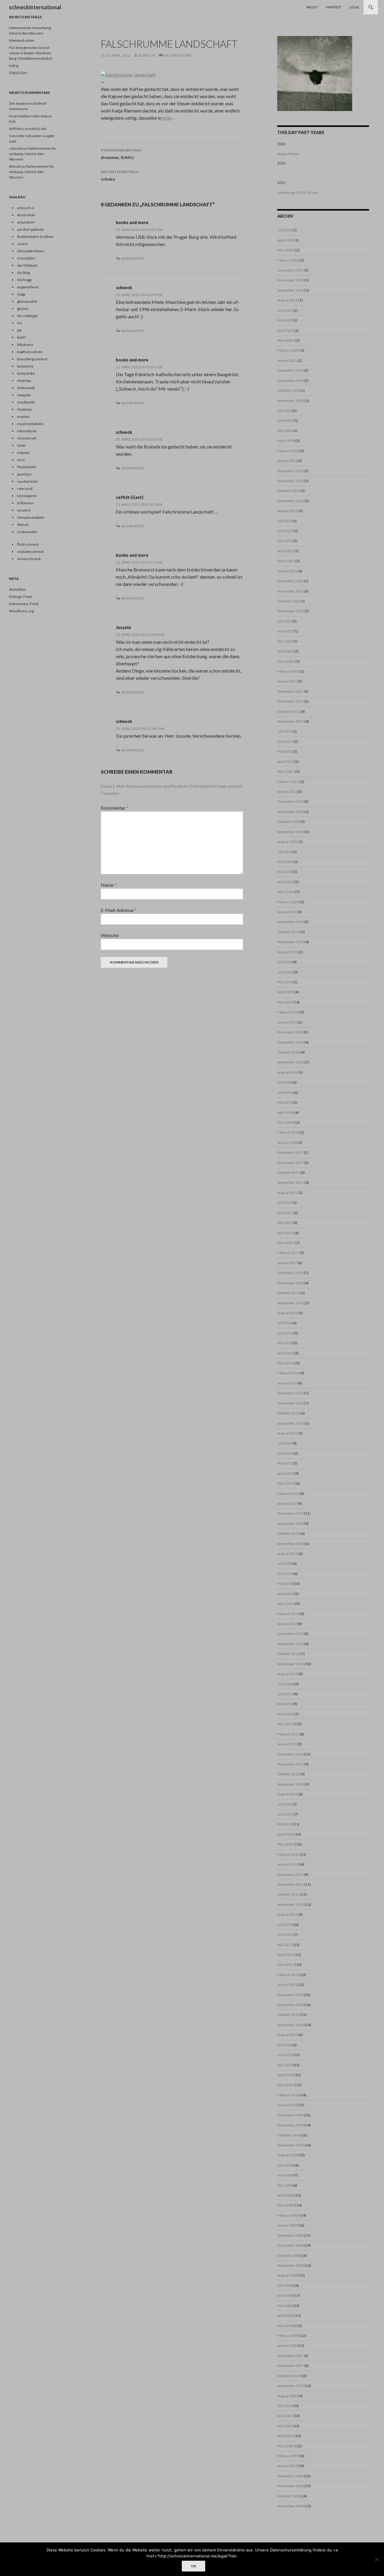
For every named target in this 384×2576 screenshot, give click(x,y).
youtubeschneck (30, 552)
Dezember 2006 (290, 2476)
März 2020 (286, 892)
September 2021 (291, 721)
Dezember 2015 (290, 1393)
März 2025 (286, 340)
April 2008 (285, 2315)
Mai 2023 (285, 541)
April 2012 (285, 1834)
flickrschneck (28, 544)
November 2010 (290, 2005)
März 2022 (286, 661)
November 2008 (290, 2245)
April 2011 (285, 1955)
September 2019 (291, 942)
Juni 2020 (285, 862)
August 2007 (287, 2396)
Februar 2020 (288, 902)
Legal (355, 7)
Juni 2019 (285, 972)
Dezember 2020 (290, 801)
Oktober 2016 (288, 1293)
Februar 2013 (288, 1734)
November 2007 (290, 2366)
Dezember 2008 (290, 2235)
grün (167, 118)
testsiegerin (27, 496)
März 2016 (286, 1363)
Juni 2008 (285, 2295)
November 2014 (290, 1523)
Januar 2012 (287, 1864)
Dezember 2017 (290, 1152)
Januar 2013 (287, 1744)
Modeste (24, 409)
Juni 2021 (285, 741)
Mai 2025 (285, 320)
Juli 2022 (284, 621)
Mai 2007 (285, 2426)
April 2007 (285, 2436)
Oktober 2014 (288, 1533)
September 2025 (291, 290)
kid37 (22, 337)
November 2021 (290, 701)
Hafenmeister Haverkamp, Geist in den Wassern (33, 154)
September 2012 (291, 1784)
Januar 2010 (287, 2105)
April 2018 (285, 1113)
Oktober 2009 (288, 2135)
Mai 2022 (285, 641)
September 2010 (291, 2025)
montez (23, 417)
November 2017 (290, 1163)
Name (109, 885)
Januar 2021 (287, 792)
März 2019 (286, 1002)
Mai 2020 (285, 872)
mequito (24, 395)
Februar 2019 (288, 1012)
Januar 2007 (287, 2466)
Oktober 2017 (288, 1173)
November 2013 (290, 1644)
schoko (120, 175)
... (279, 173)
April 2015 (285, 1473)
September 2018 (291, 1062)
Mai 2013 (285, 1704)
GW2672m (18, 73)
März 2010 (286, 2085)
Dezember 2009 (290, 2115)
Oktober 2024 (288, 390)
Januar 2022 (287, 681)
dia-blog (23, 273)
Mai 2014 (285, 1583)
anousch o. (26, 208)
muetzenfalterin (30, 424)
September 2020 (291, 832)
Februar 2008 (288, 2336)
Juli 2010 (284, 2045)
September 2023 (291, 501)
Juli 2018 (284, 1082)
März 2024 (286, 441)
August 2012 (287, 1794)
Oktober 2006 (288, 2496)
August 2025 (287, 300)
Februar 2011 (288, 1975)
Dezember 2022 (290, 581)
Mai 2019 (285, 982)
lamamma (25, 366)
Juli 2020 (284, 852)
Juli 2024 (284, 411)
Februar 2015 (288, 1493)
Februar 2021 (288, 782)
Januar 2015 (287, 1503)
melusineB (26, 388)
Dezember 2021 (290, 691)
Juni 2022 (285, 631)
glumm (23, 309)
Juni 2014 (285, 1574)
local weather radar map (28, 116)
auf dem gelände (30, 229)
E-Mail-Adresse (119, 910)
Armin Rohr (26, 215)
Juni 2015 (285, 1453)
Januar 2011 (287, 1985)
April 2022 (285, 651)
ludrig (14, 66)
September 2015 (291, 1423)
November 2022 (290, 591)
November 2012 (290, 1764)
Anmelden (18, 589)
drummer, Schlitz (121, 154)
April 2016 (285, 1353)
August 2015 (287, 1433)
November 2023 (290, 481)
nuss (21, 460)
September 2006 (291, 2506)
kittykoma (25, 345)
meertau (24, 381)
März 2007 (286, 2446)
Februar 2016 (288, 1373)
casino (22, 244)
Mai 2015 (285, 1463)
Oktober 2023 (288, 491)
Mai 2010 (285, 2065)
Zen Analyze (19, 103)
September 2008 (291, 2265)
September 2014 (291, 1544)
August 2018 (287, 1072)
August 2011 (287, 1914)
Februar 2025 (288, 350)
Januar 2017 (287, 1263)
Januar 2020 (287, 912)
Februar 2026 (288, 260)
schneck (147, 55)
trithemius (26, 503)
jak (19, 330)
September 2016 (291, 1303)
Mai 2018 (285, 1102)
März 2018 (286, 1122)
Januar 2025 (287, 360)
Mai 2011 (285, 1945)
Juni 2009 (285, 2175)
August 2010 (287, 2035)
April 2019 (285, 992)
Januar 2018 (287, 1143)
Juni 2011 (285, 1934)
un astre (24, 510)
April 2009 (285, 2195)
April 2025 (285, 330)
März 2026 (286, 250)
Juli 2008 (284, 2285)
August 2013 (287, 1674)
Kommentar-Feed (24, 604)
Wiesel (15, 166)
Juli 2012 (284, 1804)
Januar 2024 (287, 461)
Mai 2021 (285, 751)
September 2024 (291, 401)
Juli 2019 (284, 962)
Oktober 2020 (288, 822)
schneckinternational (35, 7)
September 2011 (291, 1904)
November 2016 (290, 1283)
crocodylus (26, 258)
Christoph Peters (31, 251)
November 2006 (290, 2486)
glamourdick (27, 301)
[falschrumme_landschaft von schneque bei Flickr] (128, 74)
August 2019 (287, 952)
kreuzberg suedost (32, 359)
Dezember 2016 (290, 1273)
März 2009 (286, 2205)
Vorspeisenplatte (31, 517)
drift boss (16, 129)
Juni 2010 (285, 2055)
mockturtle (26, 402)
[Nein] (376, 2559)
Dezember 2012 (290, 1754)
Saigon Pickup (288, 154)
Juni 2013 (285, 1694)
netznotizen (27, 431)
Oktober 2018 (288, 1052)
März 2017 (286, 1243)
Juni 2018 (285, 1092)
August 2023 (287, 511)
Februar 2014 (288, 1614)
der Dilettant (27, 265)
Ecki (12, 121)
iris (20, 323)
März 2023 (286, 561)
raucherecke (27, 481)
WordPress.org (21, 611)
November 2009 (290, 2125)
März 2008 (286, 2326)
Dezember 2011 (290, 1874)
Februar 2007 (288, 2456)
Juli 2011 (284, 1925)
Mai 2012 (285, 1824)
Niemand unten (22, 40)
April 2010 (285, 2075)
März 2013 (286, 1724)
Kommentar (115, 808)
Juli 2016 (284, 1323)
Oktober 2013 (288, 1654)
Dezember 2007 (290, 2356)
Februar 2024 (288, 451)
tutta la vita (38, 129)
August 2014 (287, 1553)
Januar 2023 (287, 571)
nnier (21, 445)
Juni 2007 (285, 2416)
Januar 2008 (287, 2345)
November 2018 (290, 1042)
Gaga (21, 294)
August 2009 (287, 2155)
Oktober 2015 (288, 1413)
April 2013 (285, 1714)
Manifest (334, 7)
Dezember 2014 (290, 1513)
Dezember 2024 (290, 370)
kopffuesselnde (30, 352)
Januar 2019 (287, 1022)
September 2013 (291, 1664)
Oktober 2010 (288, 2015)
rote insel (25, 489)
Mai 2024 (285, 431)
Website (110, 935)
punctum (24, 474)
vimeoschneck (29, 559)
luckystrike (26, 373)
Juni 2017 (285, 1213)
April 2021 (285, 762)
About (312, 7)
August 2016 (287, 1313)
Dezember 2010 (290, 1995)
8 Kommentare (178, 55)
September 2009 (291, 2145)
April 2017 (285, 1233)
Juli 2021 (284, 731)
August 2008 (287, 2275)
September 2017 (291, 1182)
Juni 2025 (285, 310)
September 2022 (291, 611)
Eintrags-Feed (20, 597)
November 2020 (290, 812)
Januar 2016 (287, 1383)
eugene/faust (28, 287)
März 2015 (286, 1483)
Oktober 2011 (288, 1894)
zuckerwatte (27, 532)
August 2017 (287, 1193)
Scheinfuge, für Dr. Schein (298, 192)
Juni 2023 (285, 531)
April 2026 (285, 240)
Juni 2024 (285, 420)
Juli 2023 (284, 521)
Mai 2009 (285, 2185)
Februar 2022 (288, 671)
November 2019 (290, 922)
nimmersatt (27, 438)
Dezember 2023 (290, 471)
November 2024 (290, 381)
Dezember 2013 (290, 1634)
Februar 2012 (288, 1854)
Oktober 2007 (288, 2376)
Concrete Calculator (25, 136)
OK (193, 2566)
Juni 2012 (285, 1814)
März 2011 (286, 1964)
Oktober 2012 (288, 1774)
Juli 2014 (284, 1563)
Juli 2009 (284, 2165)
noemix (23, 453)
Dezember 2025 (290, 270)
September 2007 (291, 2386)
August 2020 (287, 842)
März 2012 (286, 1844)
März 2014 (286, 1604)
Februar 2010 (288, 2095)
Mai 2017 (285, 1223)
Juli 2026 (284, 230)
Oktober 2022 (288, 601)
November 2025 (290, 280)
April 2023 (285, 551)
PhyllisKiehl (27, 467)
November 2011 (290, 1884)
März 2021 (286, 771)
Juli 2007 (284, 2406)
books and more (132, 222)
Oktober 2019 (288, 932)
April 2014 (285, 1594)
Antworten (133, 258)
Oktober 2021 (288, 711)
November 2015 (290, 1403)
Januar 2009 (287, 2225)
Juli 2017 (284, 1203)
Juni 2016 (285, 1333)
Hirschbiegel (27, 316)
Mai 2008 (285, 2306)
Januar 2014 (287, 1624)
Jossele (123, 627)
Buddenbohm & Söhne (35, 237)
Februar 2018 (288, 1132)
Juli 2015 (284, 1443)
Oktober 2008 (288, 2255)
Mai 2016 (285, 1343)
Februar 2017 (288, 1253)
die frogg (24, 280)
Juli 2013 (284, 1684)
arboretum (26, 222)
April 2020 (285, 882)
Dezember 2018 (290, 1032)
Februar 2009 (288, 2215)
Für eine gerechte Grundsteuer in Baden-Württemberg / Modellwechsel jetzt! (31, 53)
